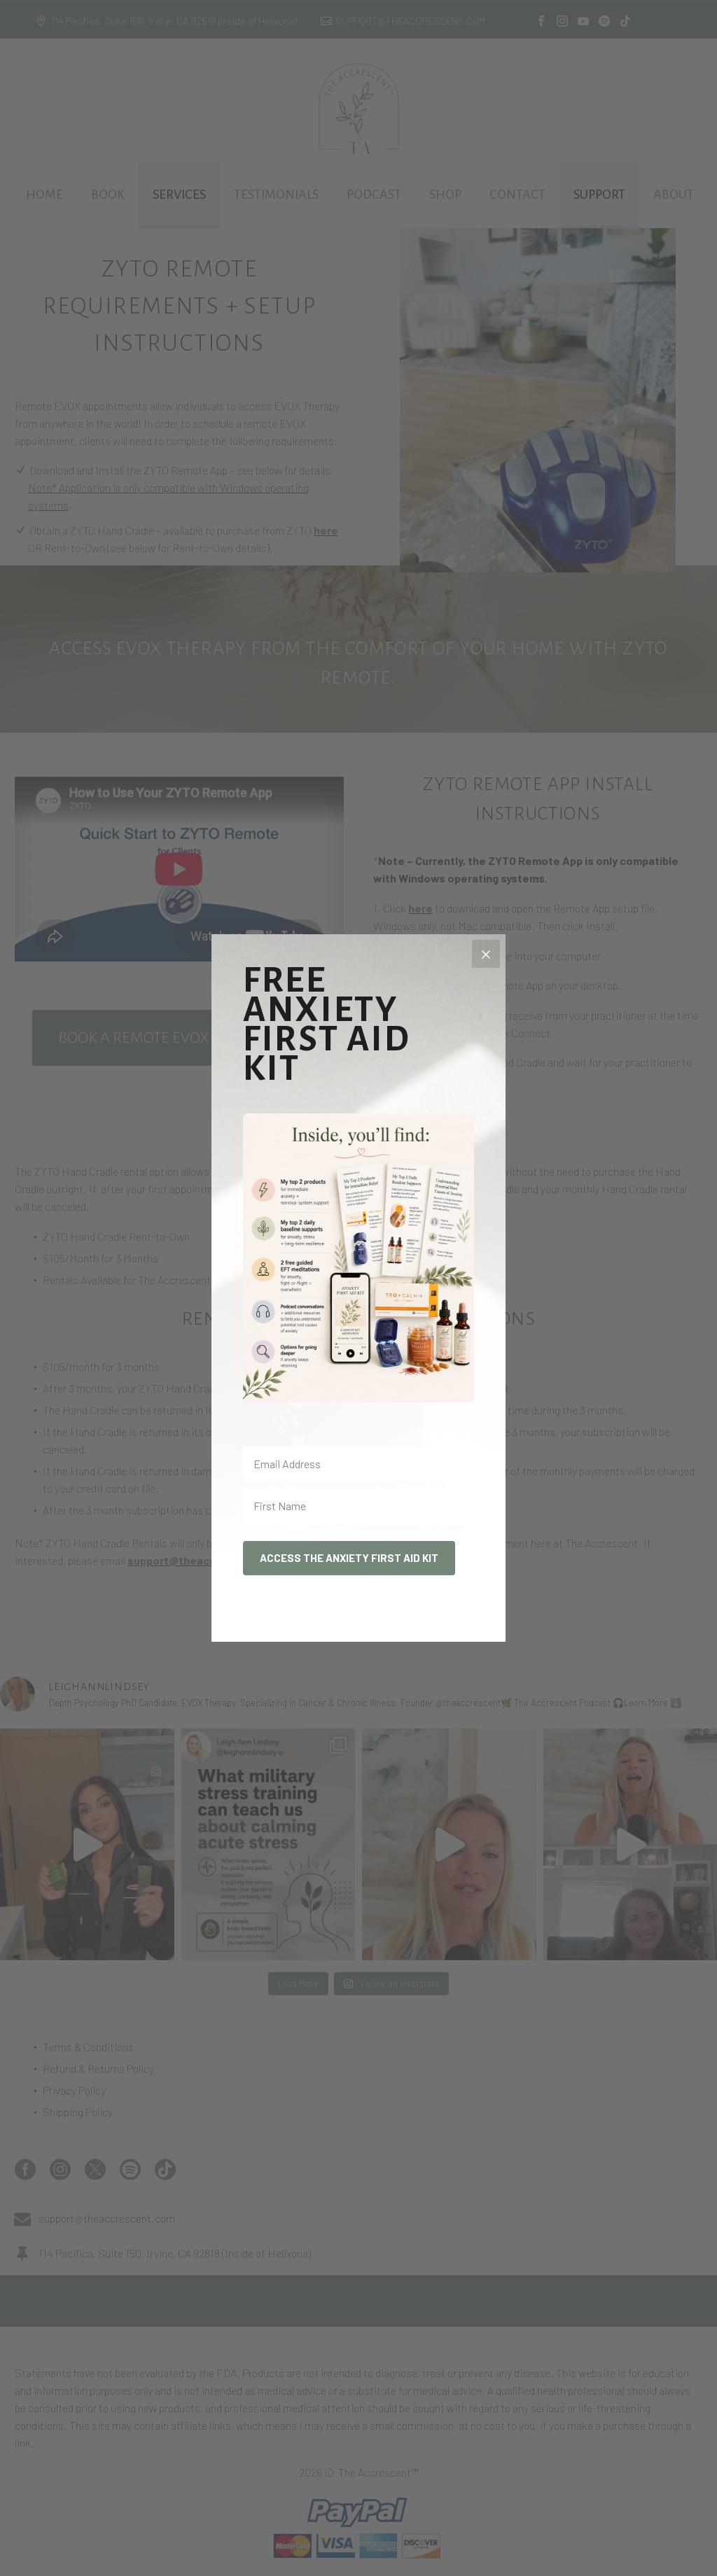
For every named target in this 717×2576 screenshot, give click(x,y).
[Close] (486, 954)
